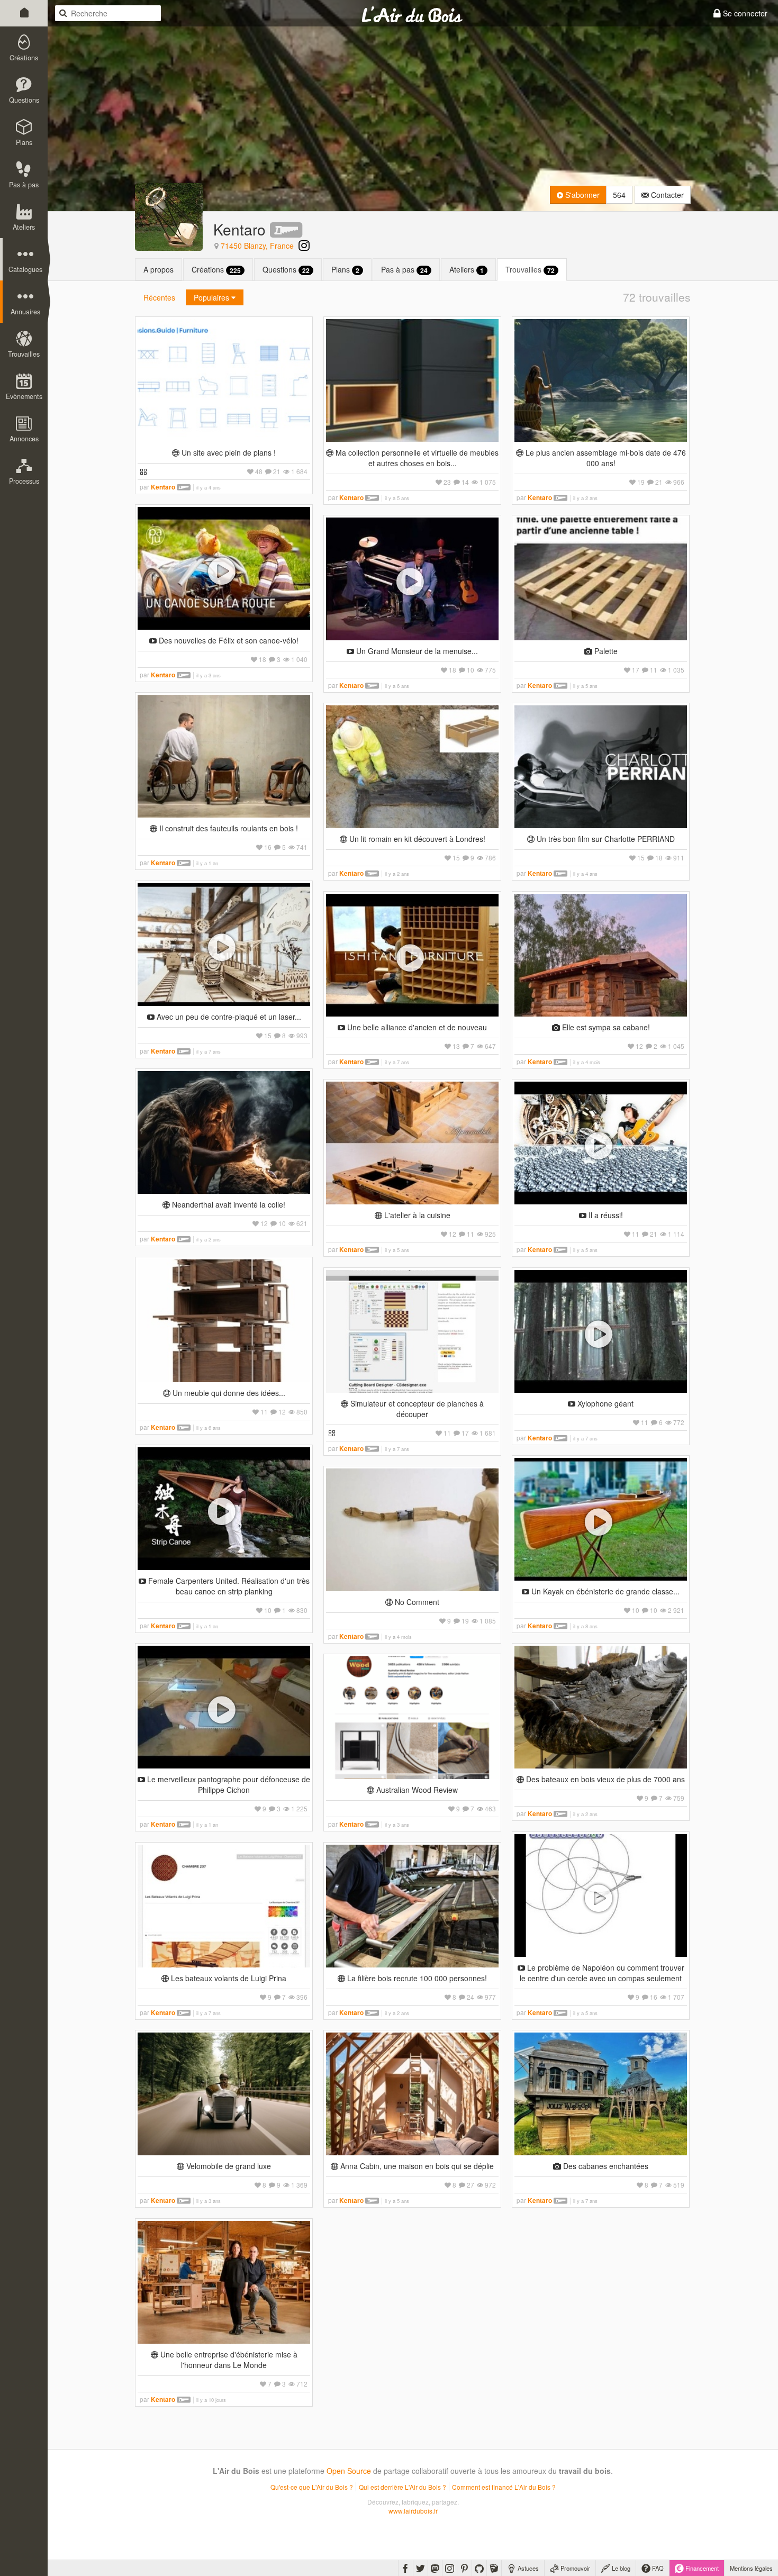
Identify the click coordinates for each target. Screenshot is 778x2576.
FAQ (657, 2568)
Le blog (620, 2568)
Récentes (159, 297)
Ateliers (467, 270)
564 (619, 195)
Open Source (349, 2471)
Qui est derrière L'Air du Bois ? (402, 2487)
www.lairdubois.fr (413, 2511)
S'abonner (581, 195)
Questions (286, 270)
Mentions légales (751, 2568)
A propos (159, 269)
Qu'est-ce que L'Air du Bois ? (312, 2487)
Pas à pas (404, 270)
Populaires (212, 297)
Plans (345, 270)
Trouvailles (530, 270)
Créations (216, 270)
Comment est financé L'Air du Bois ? (504, 2487)
